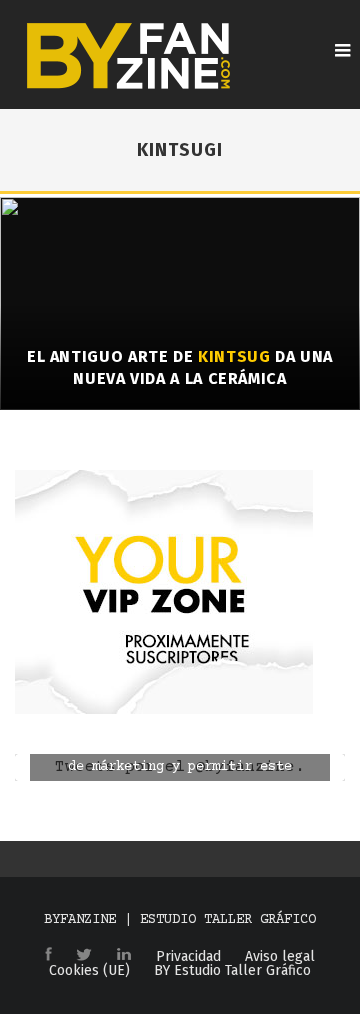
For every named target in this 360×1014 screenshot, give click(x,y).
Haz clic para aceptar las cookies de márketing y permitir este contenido (180, 767)
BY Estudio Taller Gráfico (232, 971)
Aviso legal (280, 957)
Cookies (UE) (89, 971)
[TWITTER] (84, 956)
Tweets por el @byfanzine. (180, 767)
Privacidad (188, 957)
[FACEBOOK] (48, 955)
